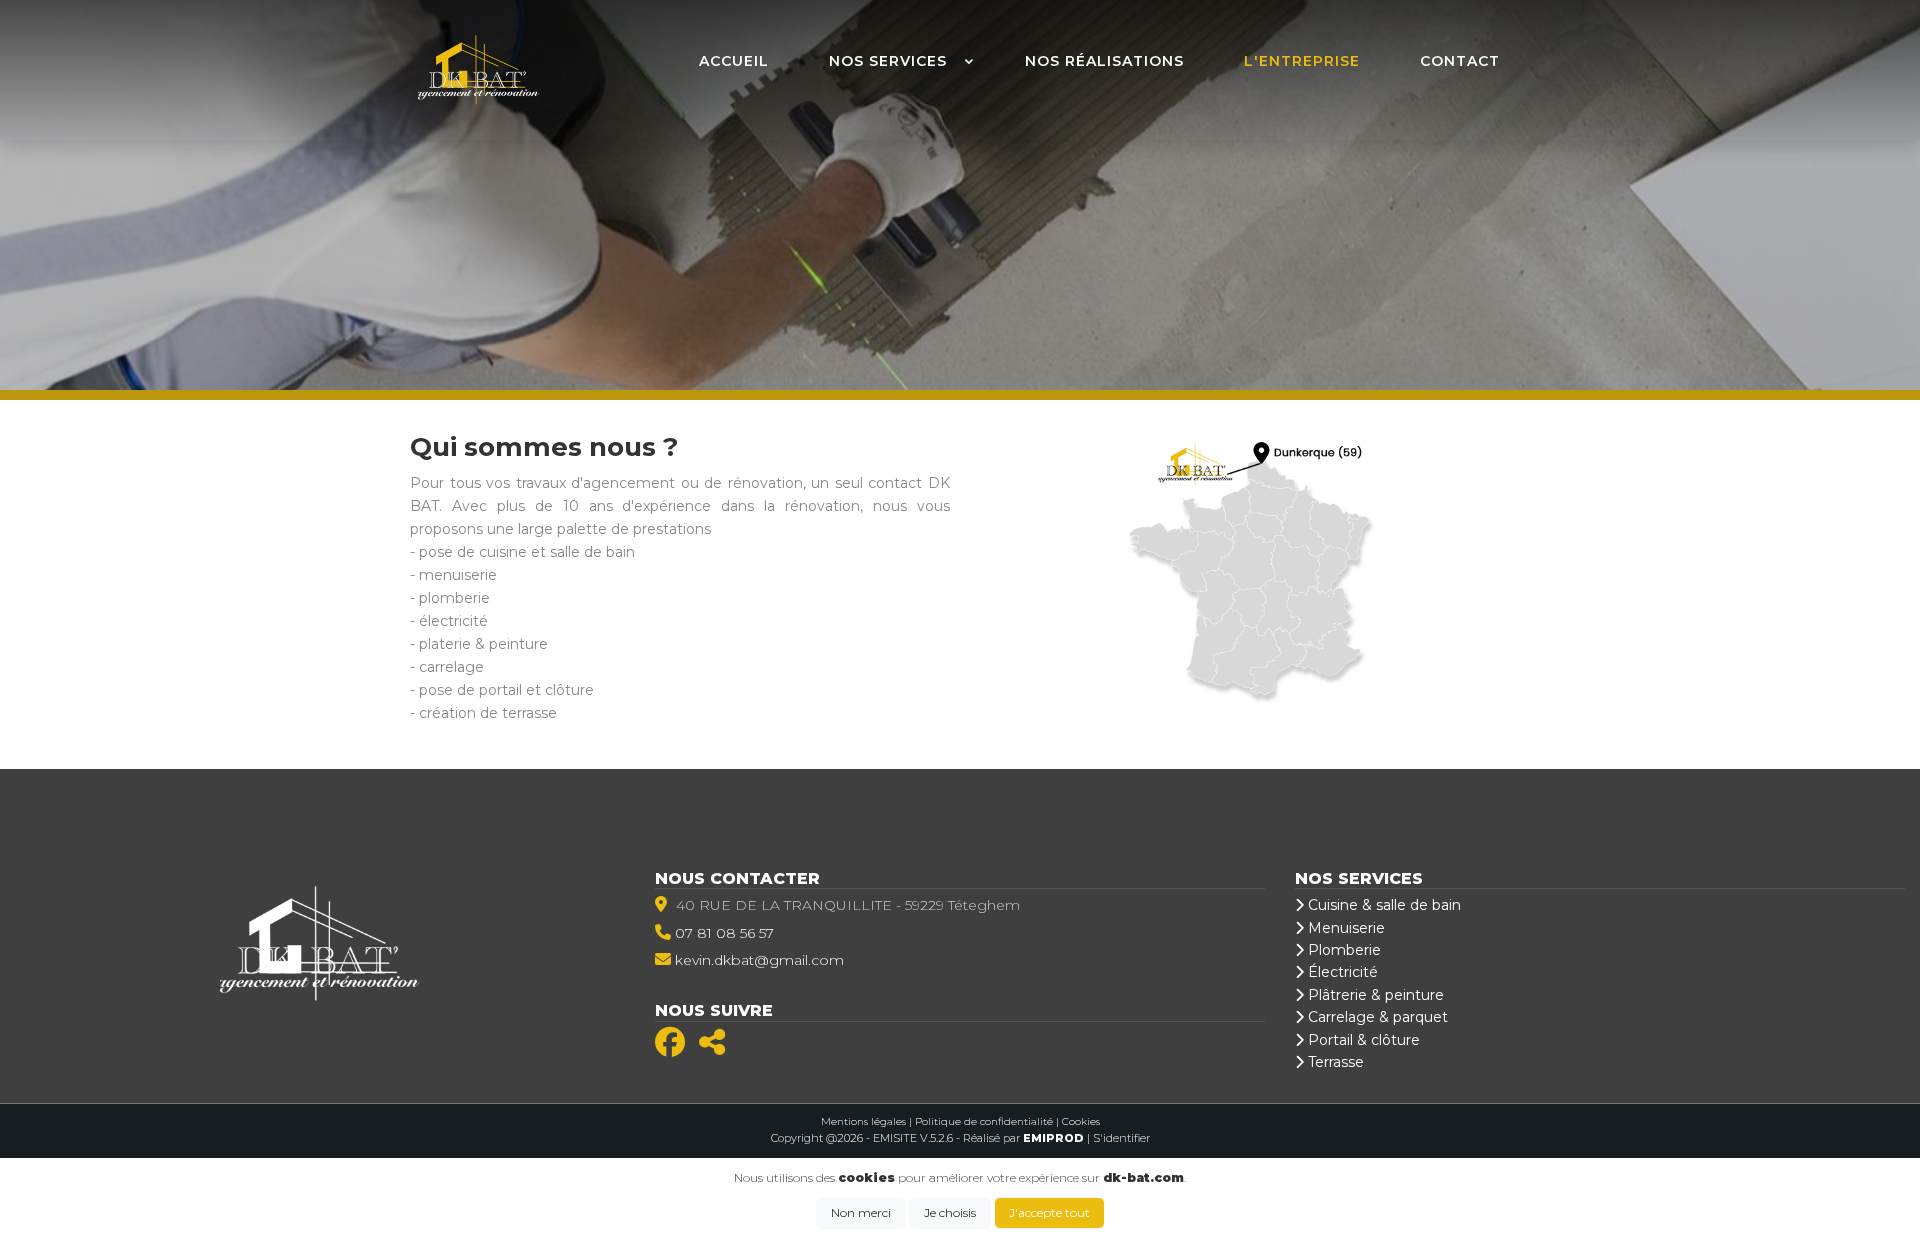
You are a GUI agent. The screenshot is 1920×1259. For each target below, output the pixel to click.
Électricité (1341, 972)
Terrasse (1334, 1062)
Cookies (1081, 1121)
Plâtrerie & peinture (1374, 995)
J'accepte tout (1049, 1212)
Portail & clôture (1362, 1040)
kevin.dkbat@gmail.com (759, 960)
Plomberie (1342, 950)
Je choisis (950, 1212)
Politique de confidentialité (984, 1121)
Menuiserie (1344, 928)
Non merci (861, 1212)
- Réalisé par (1021, 1138)
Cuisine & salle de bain (1382, 905)
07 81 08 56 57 (724, 933)
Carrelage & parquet (1376, 1017)
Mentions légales (863, 1121)
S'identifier (1121, 1138)
